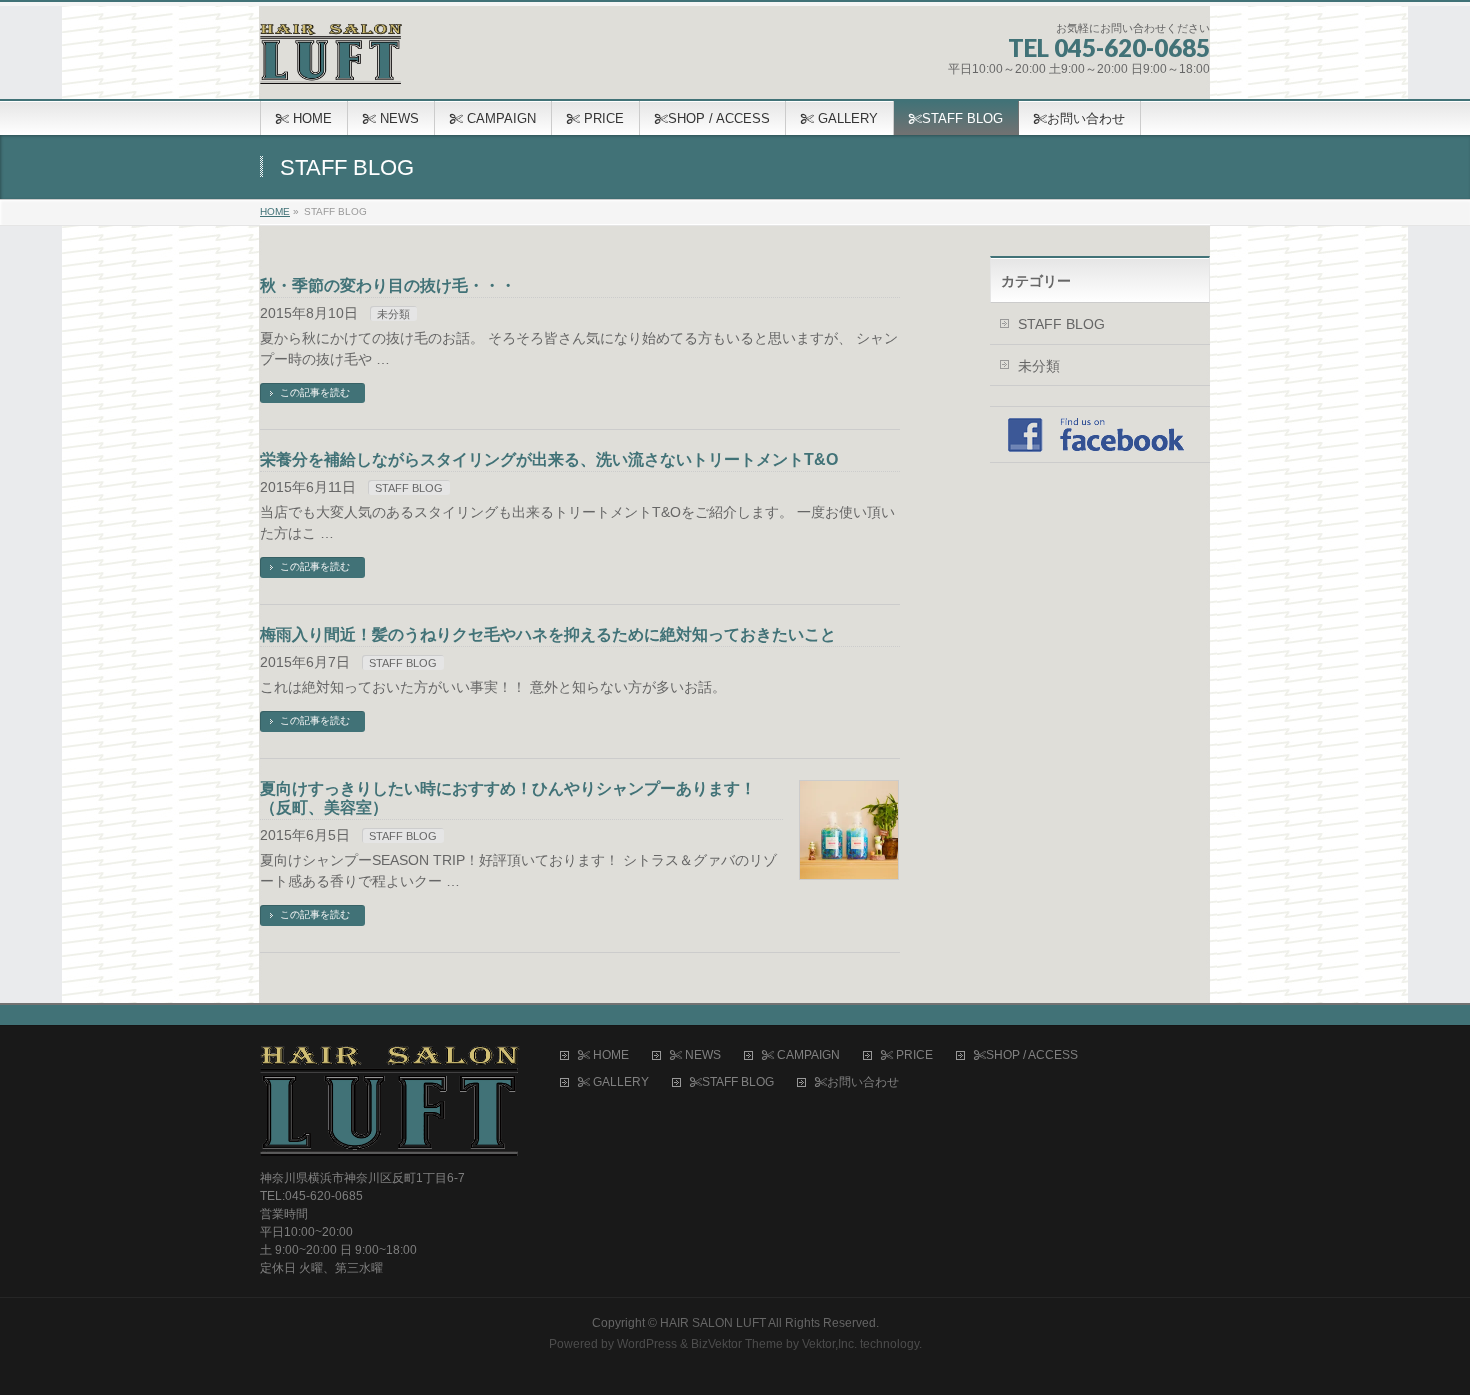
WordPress (647, 1344)
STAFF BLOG (409, 488)
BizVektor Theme (737, 1344)
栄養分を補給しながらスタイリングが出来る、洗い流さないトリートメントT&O (549, 459)
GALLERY (619, 1082)
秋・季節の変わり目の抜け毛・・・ (388, 285)
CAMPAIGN (807, 1055)
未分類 (393, 314)
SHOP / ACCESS (1032, 1055)
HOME (609, 1055)
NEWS (701, 1055)
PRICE (913, 1055)
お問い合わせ (863, 1082)
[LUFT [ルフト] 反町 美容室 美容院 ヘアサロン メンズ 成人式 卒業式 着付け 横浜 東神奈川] (331, 61)
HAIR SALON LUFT (713, 1323)
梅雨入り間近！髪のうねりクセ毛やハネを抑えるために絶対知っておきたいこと (548, 634)
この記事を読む (315, 392)
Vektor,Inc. (829, 1344)
